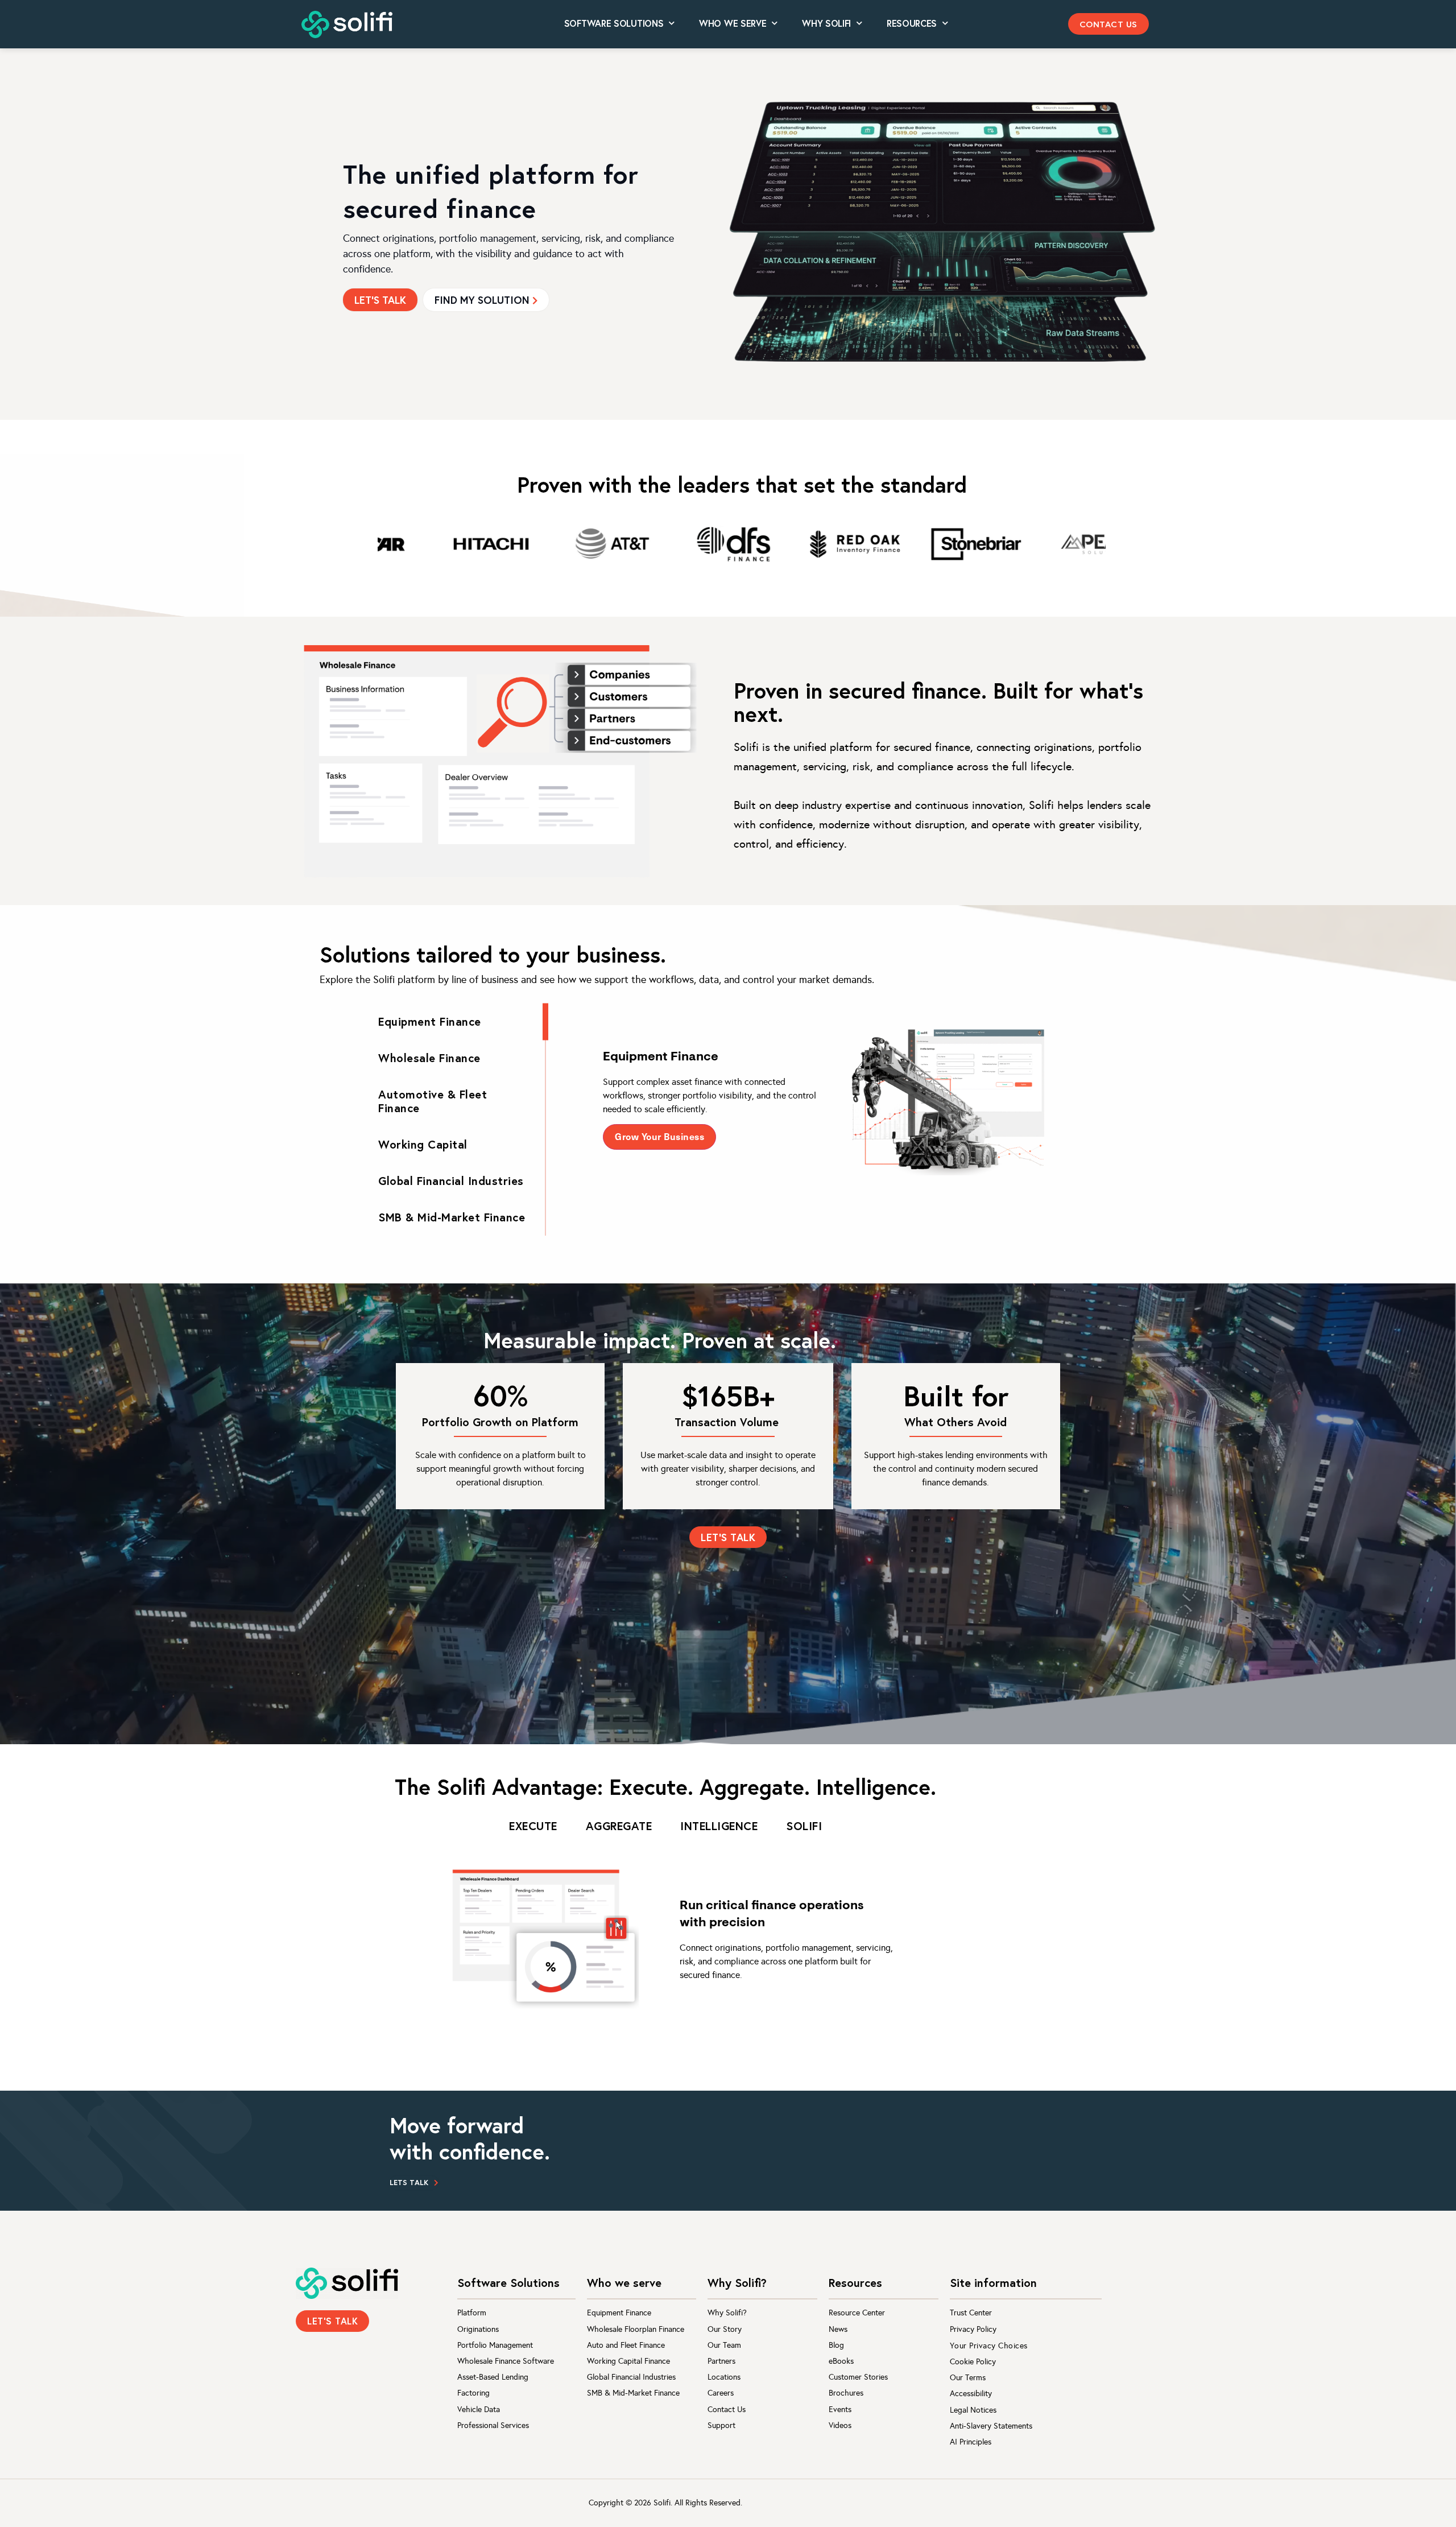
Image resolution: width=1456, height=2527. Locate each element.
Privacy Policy (973, 2329)
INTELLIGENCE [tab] (719, 1826)
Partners (721, 2361)
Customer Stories (858, 2377)
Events (840, 2410)
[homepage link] (347, 2283)
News (838, 2329)
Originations (478, 2329)
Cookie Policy (973, 2362)
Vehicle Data (479, 2410)
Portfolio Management (495, 2345)
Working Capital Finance (628, 2361)
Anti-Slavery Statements (991, 2426)
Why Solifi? (727, 2313)
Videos (840, 2425)
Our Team (724, 2345)
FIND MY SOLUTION (482, 300)
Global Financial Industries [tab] (451, 1181)
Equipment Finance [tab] (430, 1021)
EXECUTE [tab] (533, 1826)
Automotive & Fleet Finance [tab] (433, 1101)
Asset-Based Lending (493, 2377)
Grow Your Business (659, 1136)
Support (721, 2425)
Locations (724, 2377)
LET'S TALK (380, 300)
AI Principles (971, 2442)
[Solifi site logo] (347, 25)
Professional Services (493, 2425)
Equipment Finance (619, 2313)
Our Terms (968, 2378)
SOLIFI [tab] (804, 1826)
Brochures (846, 2393)
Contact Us (727, 2410)
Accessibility (971, 2394)
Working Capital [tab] (423, 1144)
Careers (721, 2393)
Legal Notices (973, 2410)
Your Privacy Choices (989, 2346)
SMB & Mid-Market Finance (633, 2393)
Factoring (473, 2393)
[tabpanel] (830, 1101)
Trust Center (971, 2313)
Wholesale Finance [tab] (429, 1058)
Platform (472, 2313)
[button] (1108, 24)
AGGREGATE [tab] (619, 1826)
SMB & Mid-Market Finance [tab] (452, 1217)
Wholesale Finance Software (506, 2361)
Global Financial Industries (631, 2377)
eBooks (841, 2361)
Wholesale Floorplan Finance (636, 2329)
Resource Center (857, 2313)
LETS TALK (409, 2183)
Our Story (725, 2329)
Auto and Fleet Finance (626, 2345)
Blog (836, 2345)
